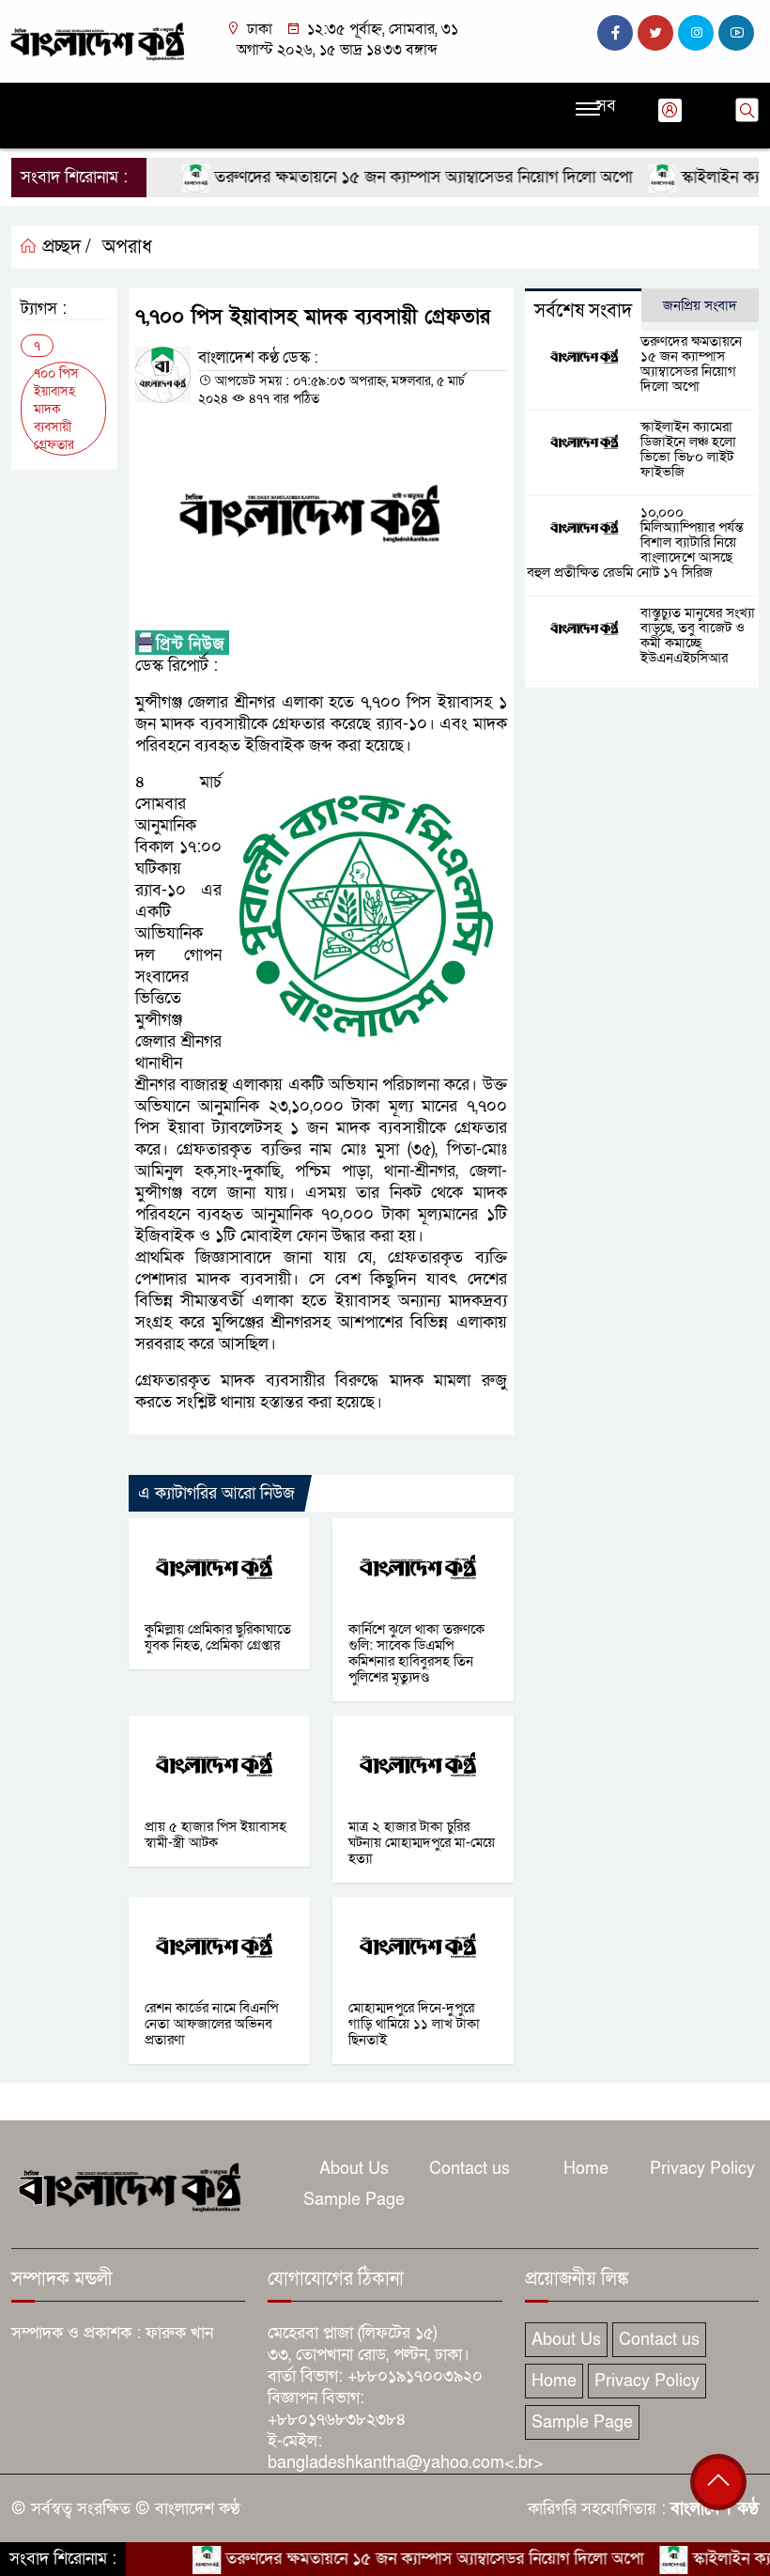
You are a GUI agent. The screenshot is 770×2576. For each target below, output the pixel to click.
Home (586, 2169)
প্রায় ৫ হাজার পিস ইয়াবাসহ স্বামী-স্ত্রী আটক (216, 1834)
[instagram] (696, 33)
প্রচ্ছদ (31, 99)
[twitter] (655, 33)
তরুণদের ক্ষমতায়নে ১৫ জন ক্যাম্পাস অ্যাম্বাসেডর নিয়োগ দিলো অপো (389, 177)
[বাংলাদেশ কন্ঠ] (96, 40)
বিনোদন (499, 99)
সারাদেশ (286, 99)
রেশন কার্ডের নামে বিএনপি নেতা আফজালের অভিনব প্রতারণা (211, 2024)
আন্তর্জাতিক (350, 99)
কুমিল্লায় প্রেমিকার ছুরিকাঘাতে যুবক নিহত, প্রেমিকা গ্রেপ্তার (218, 1637)
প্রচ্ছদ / (64, 247)
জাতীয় (75, 99)
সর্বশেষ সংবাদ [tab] (583, 311)
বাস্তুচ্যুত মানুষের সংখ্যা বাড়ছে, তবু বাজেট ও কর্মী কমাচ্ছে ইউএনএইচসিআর (698, 635)
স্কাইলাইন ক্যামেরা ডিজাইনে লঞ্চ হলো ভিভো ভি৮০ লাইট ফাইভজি (688, 449)
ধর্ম (456, 99)
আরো (70, 132)
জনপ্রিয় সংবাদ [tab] (700, 305)
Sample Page (354, 2200)
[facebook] (615, 33)
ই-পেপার (121, 132)
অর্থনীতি (231, 99)
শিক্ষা (29, 132)
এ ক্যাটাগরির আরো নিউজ (216, 1493)
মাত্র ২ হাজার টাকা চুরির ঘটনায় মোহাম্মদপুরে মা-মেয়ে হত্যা (422, 1842)
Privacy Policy (702, 2169)
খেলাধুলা (413, 99)
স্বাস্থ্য (545, 99)
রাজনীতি (126, 99)
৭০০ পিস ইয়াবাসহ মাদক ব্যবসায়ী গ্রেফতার (56, 409)
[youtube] (736, 33)
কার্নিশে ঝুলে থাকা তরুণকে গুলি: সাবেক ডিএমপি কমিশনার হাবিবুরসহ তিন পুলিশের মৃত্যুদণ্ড (416, 1653)
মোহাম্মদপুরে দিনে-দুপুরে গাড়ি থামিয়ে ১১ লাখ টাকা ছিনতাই (414, 2024)
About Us (354, 2169)
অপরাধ (179, 99)
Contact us (470, 2169)
